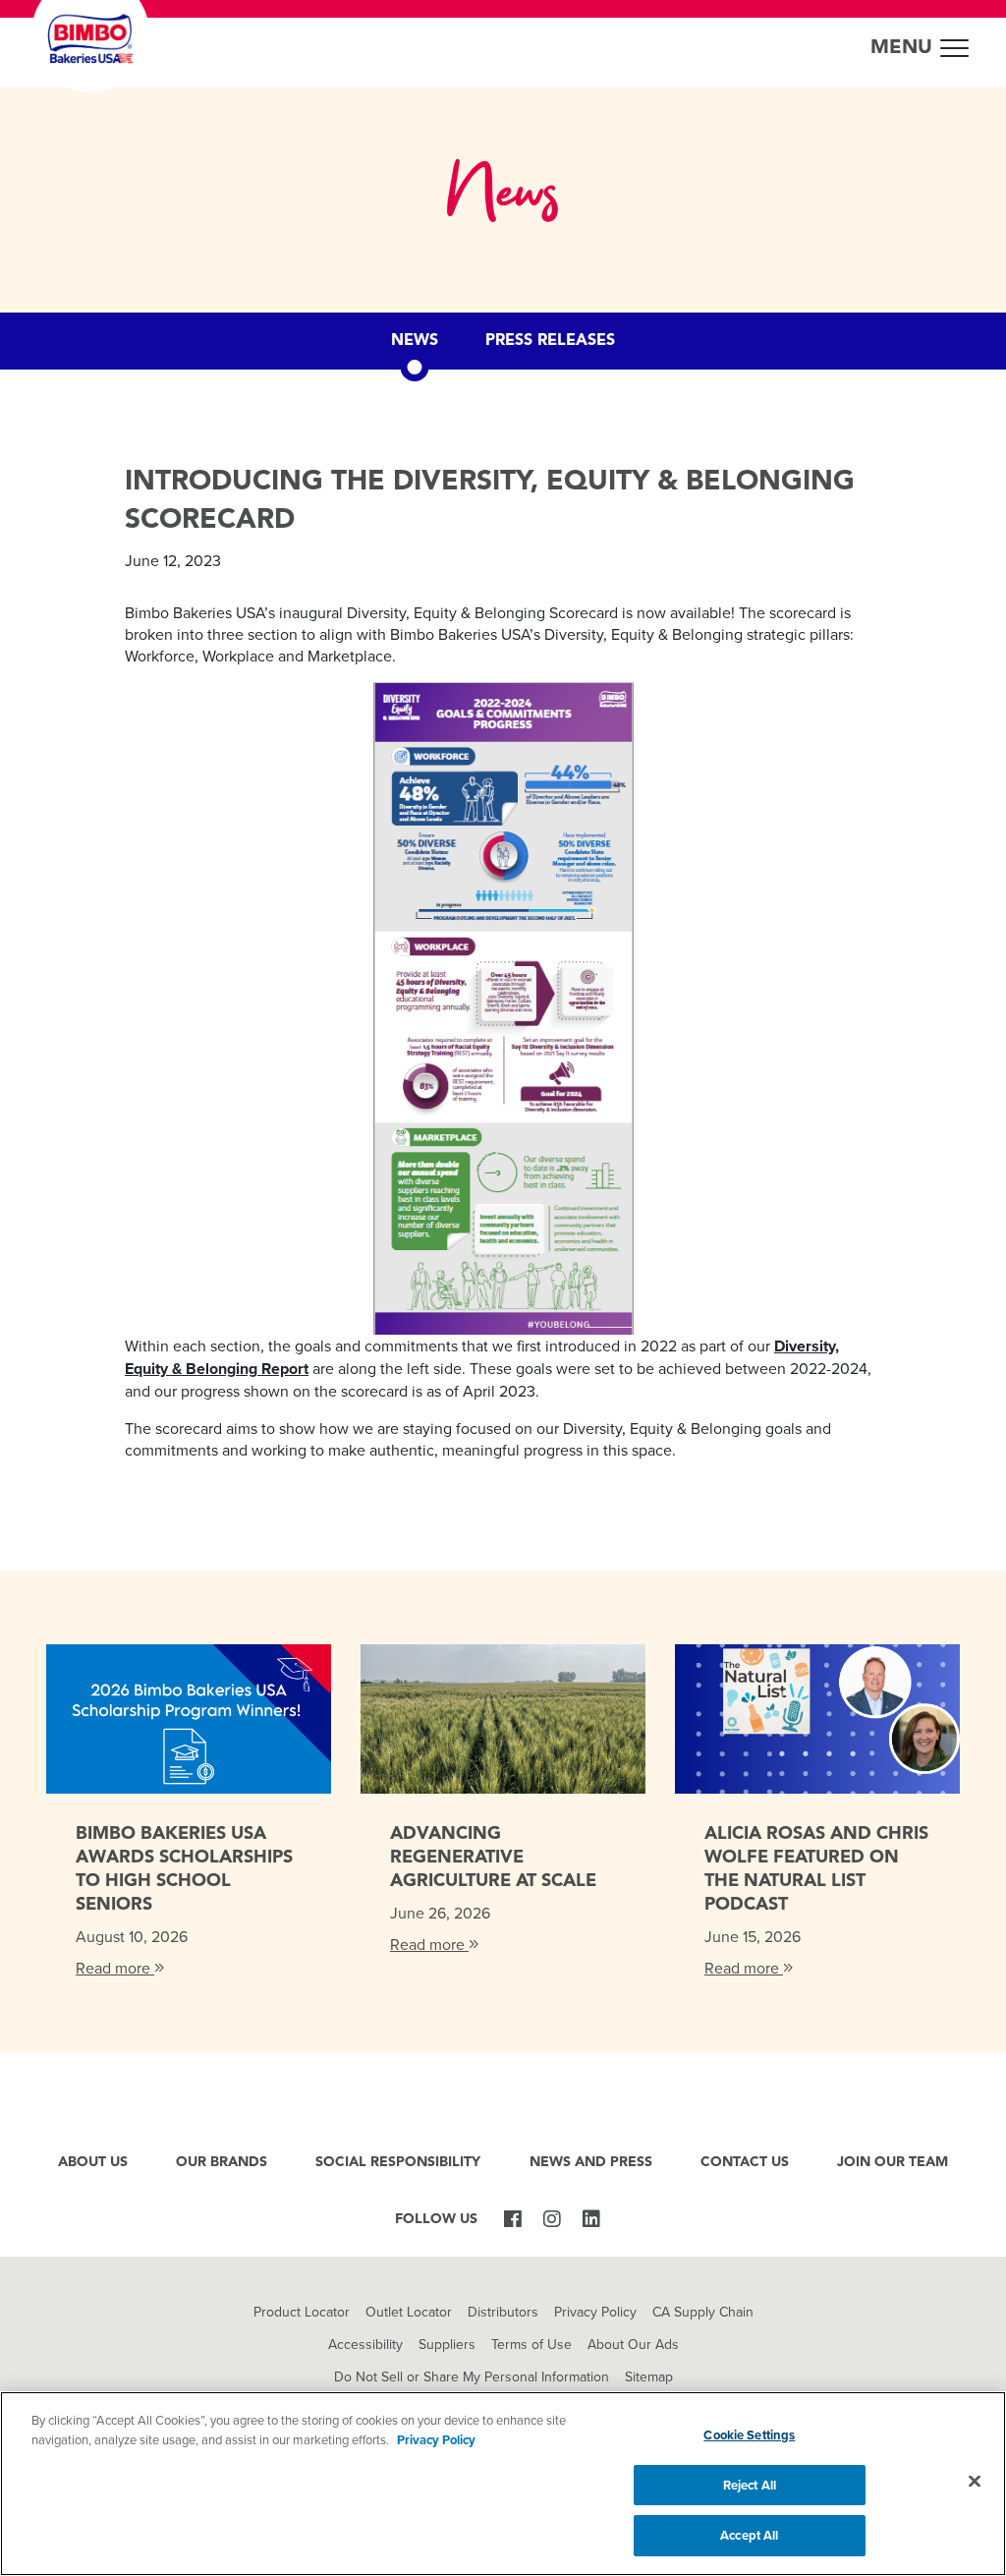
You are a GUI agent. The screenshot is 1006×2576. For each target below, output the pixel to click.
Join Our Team (893, 2163)
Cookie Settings (749, 2435)
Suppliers (447, 2344)
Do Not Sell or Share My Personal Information (472, 2376)
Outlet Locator (409, 2312)
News (415, 341)
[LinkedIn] (591, 2220)
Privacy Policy (595, 2312)
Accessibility (365, 2344)
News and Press (591, 2163)
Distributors (503, 2312)
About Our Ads (633, 2344)
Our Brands (222, 2163)
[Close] (975, 2482)
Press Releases (550, 341)
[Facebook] (513, 2220)
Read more (115, 1968)
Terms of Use (531, 2344)
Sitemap (649, 2376)
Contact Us (745, 2163)
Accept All (749, 2535)
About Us (93, 2163)
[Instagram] (552, 2220)
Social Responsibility (398, 2163)
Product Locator (302, 2312)
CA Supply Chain (703, 2312)
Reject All (750, 2485)
